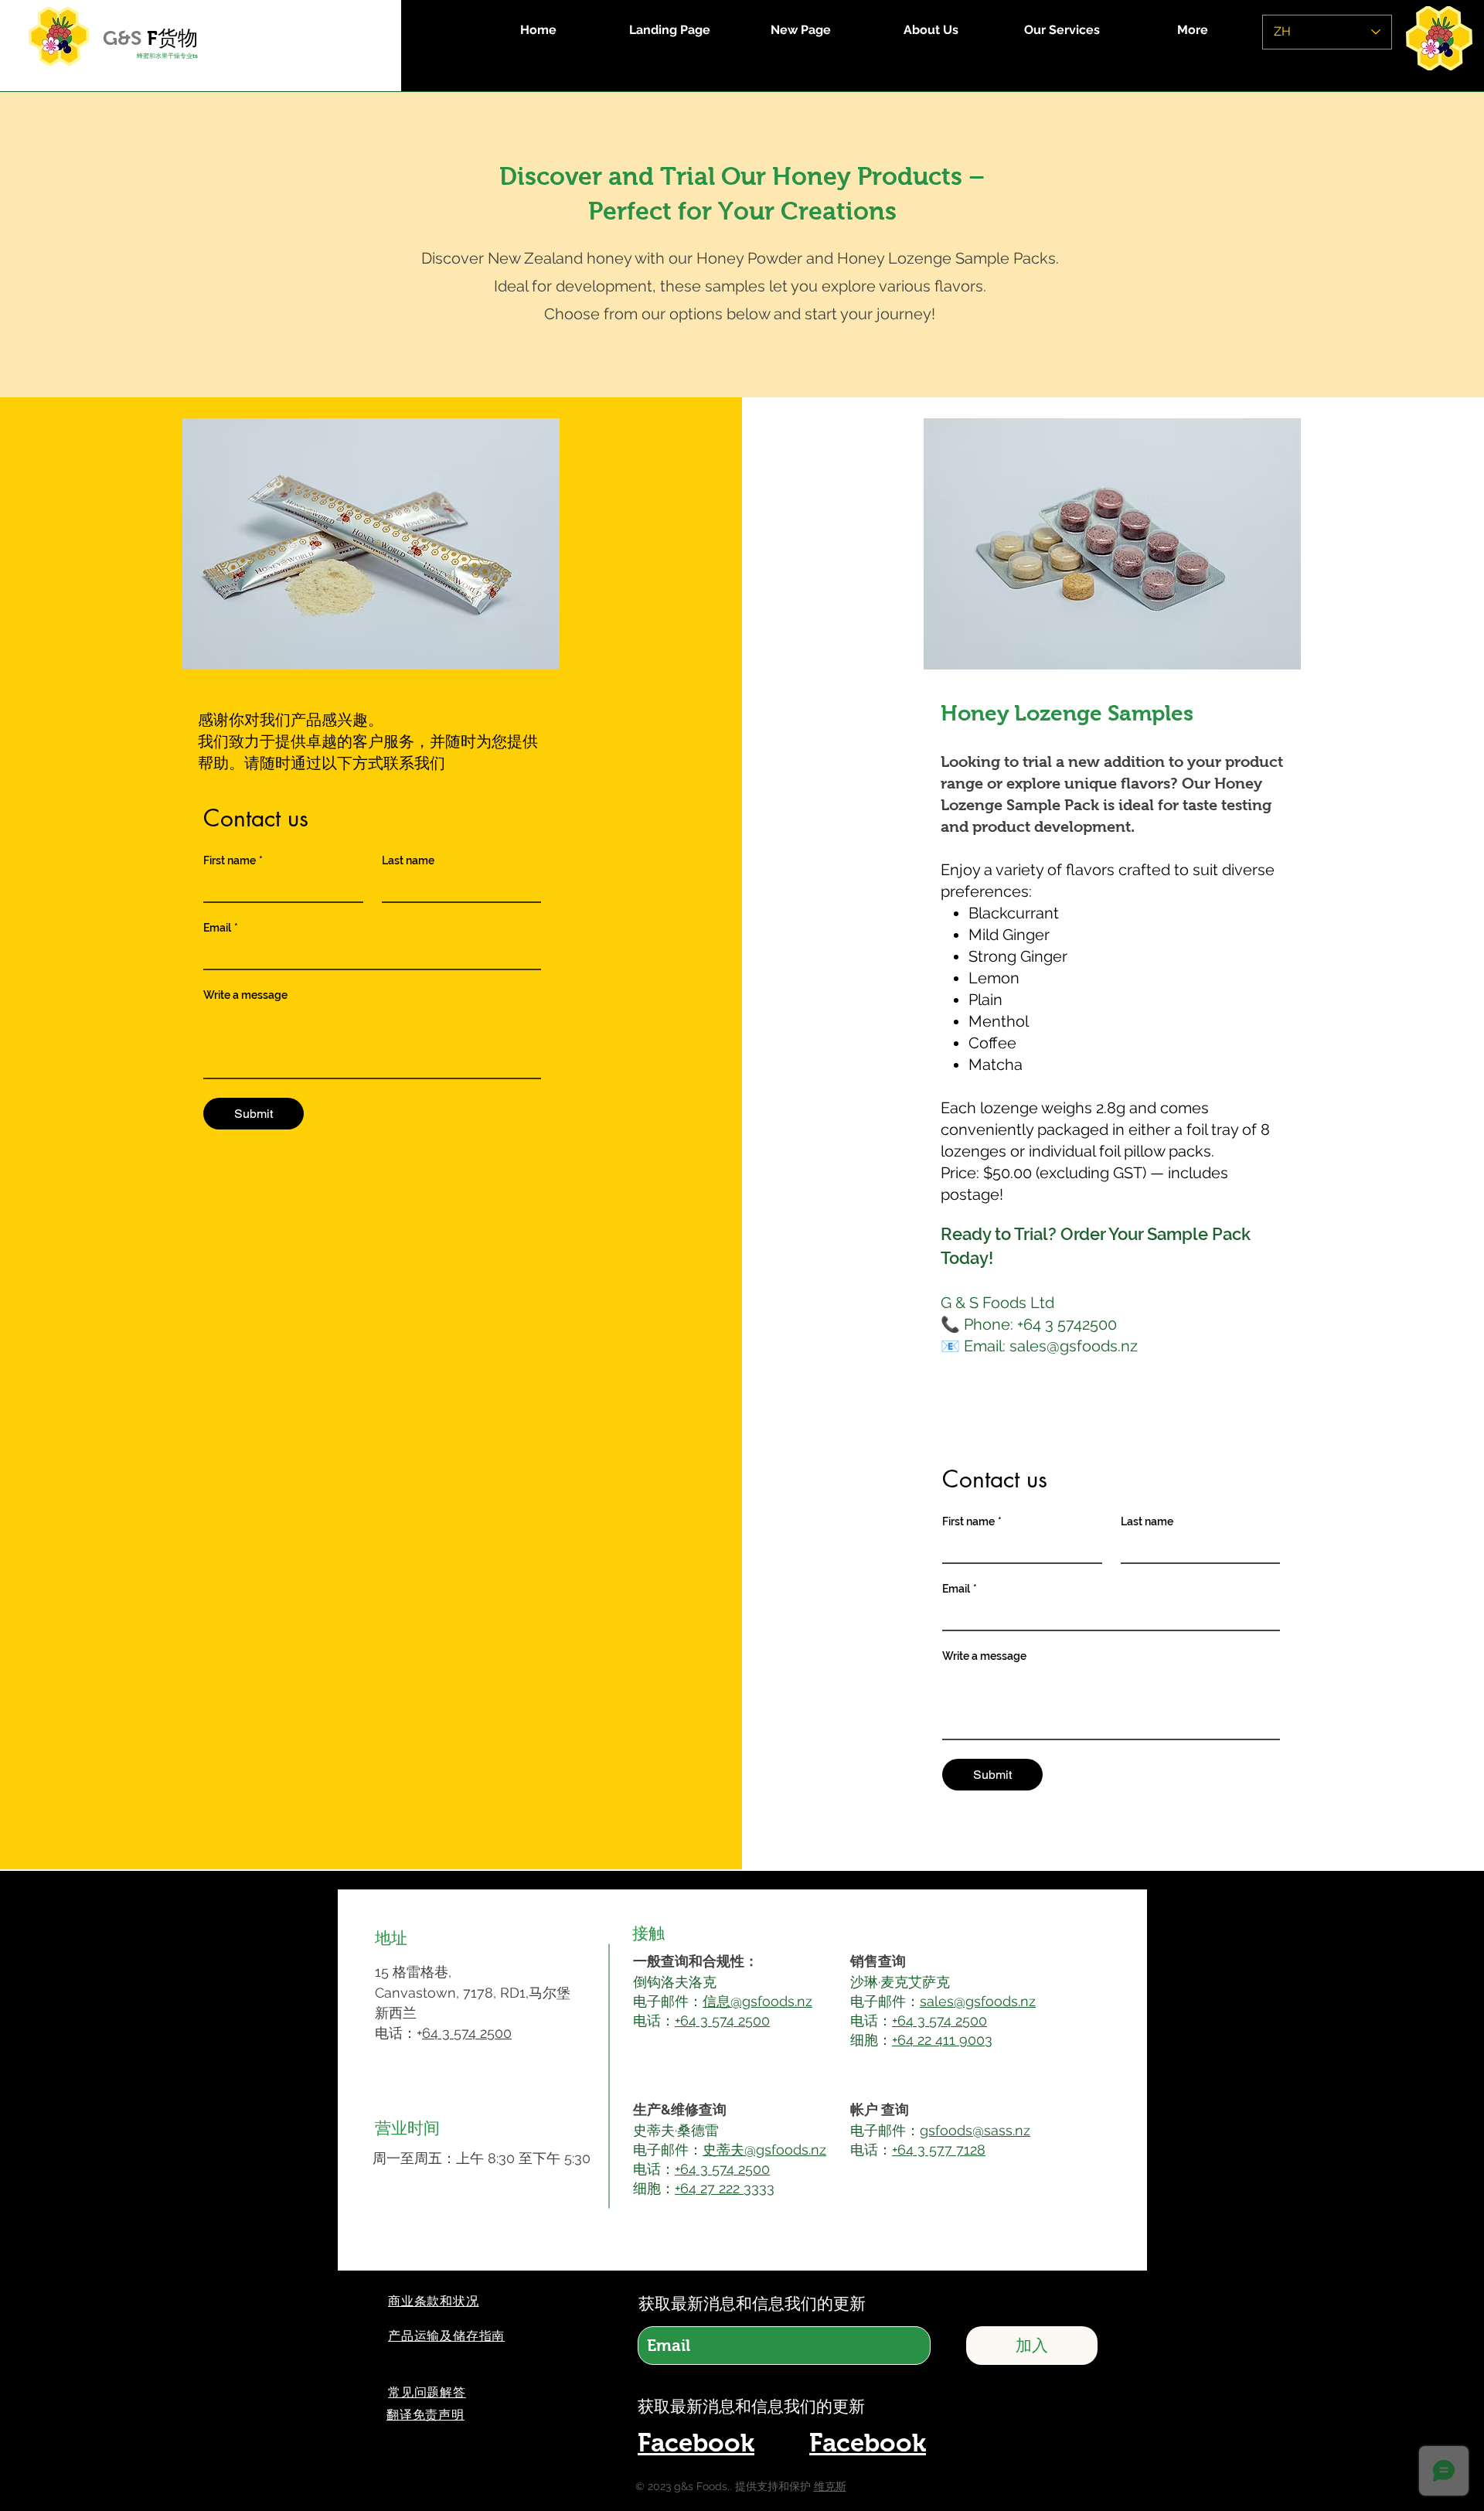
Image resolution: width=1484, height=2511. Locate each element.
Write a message (245, 995)
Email (221, 928)
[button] (425, 2415)
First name (233, 860)
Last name (408, 860)
